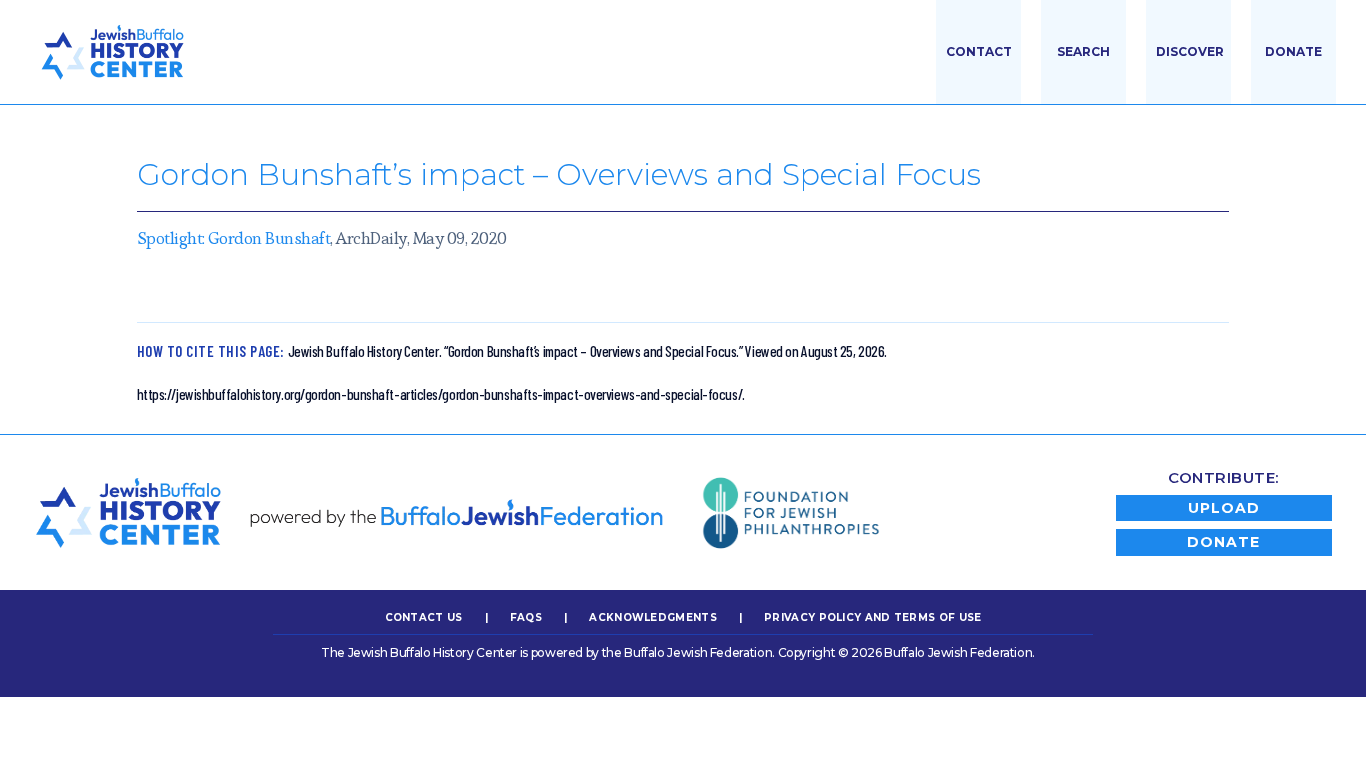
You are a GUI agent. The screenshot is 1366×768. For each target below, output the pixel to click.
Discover (1190, 51)
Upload (1224, 508)
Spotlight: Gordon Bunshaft (234, 238)
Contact (979, 51)
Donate (1293, 51)
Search (1083, 51)
